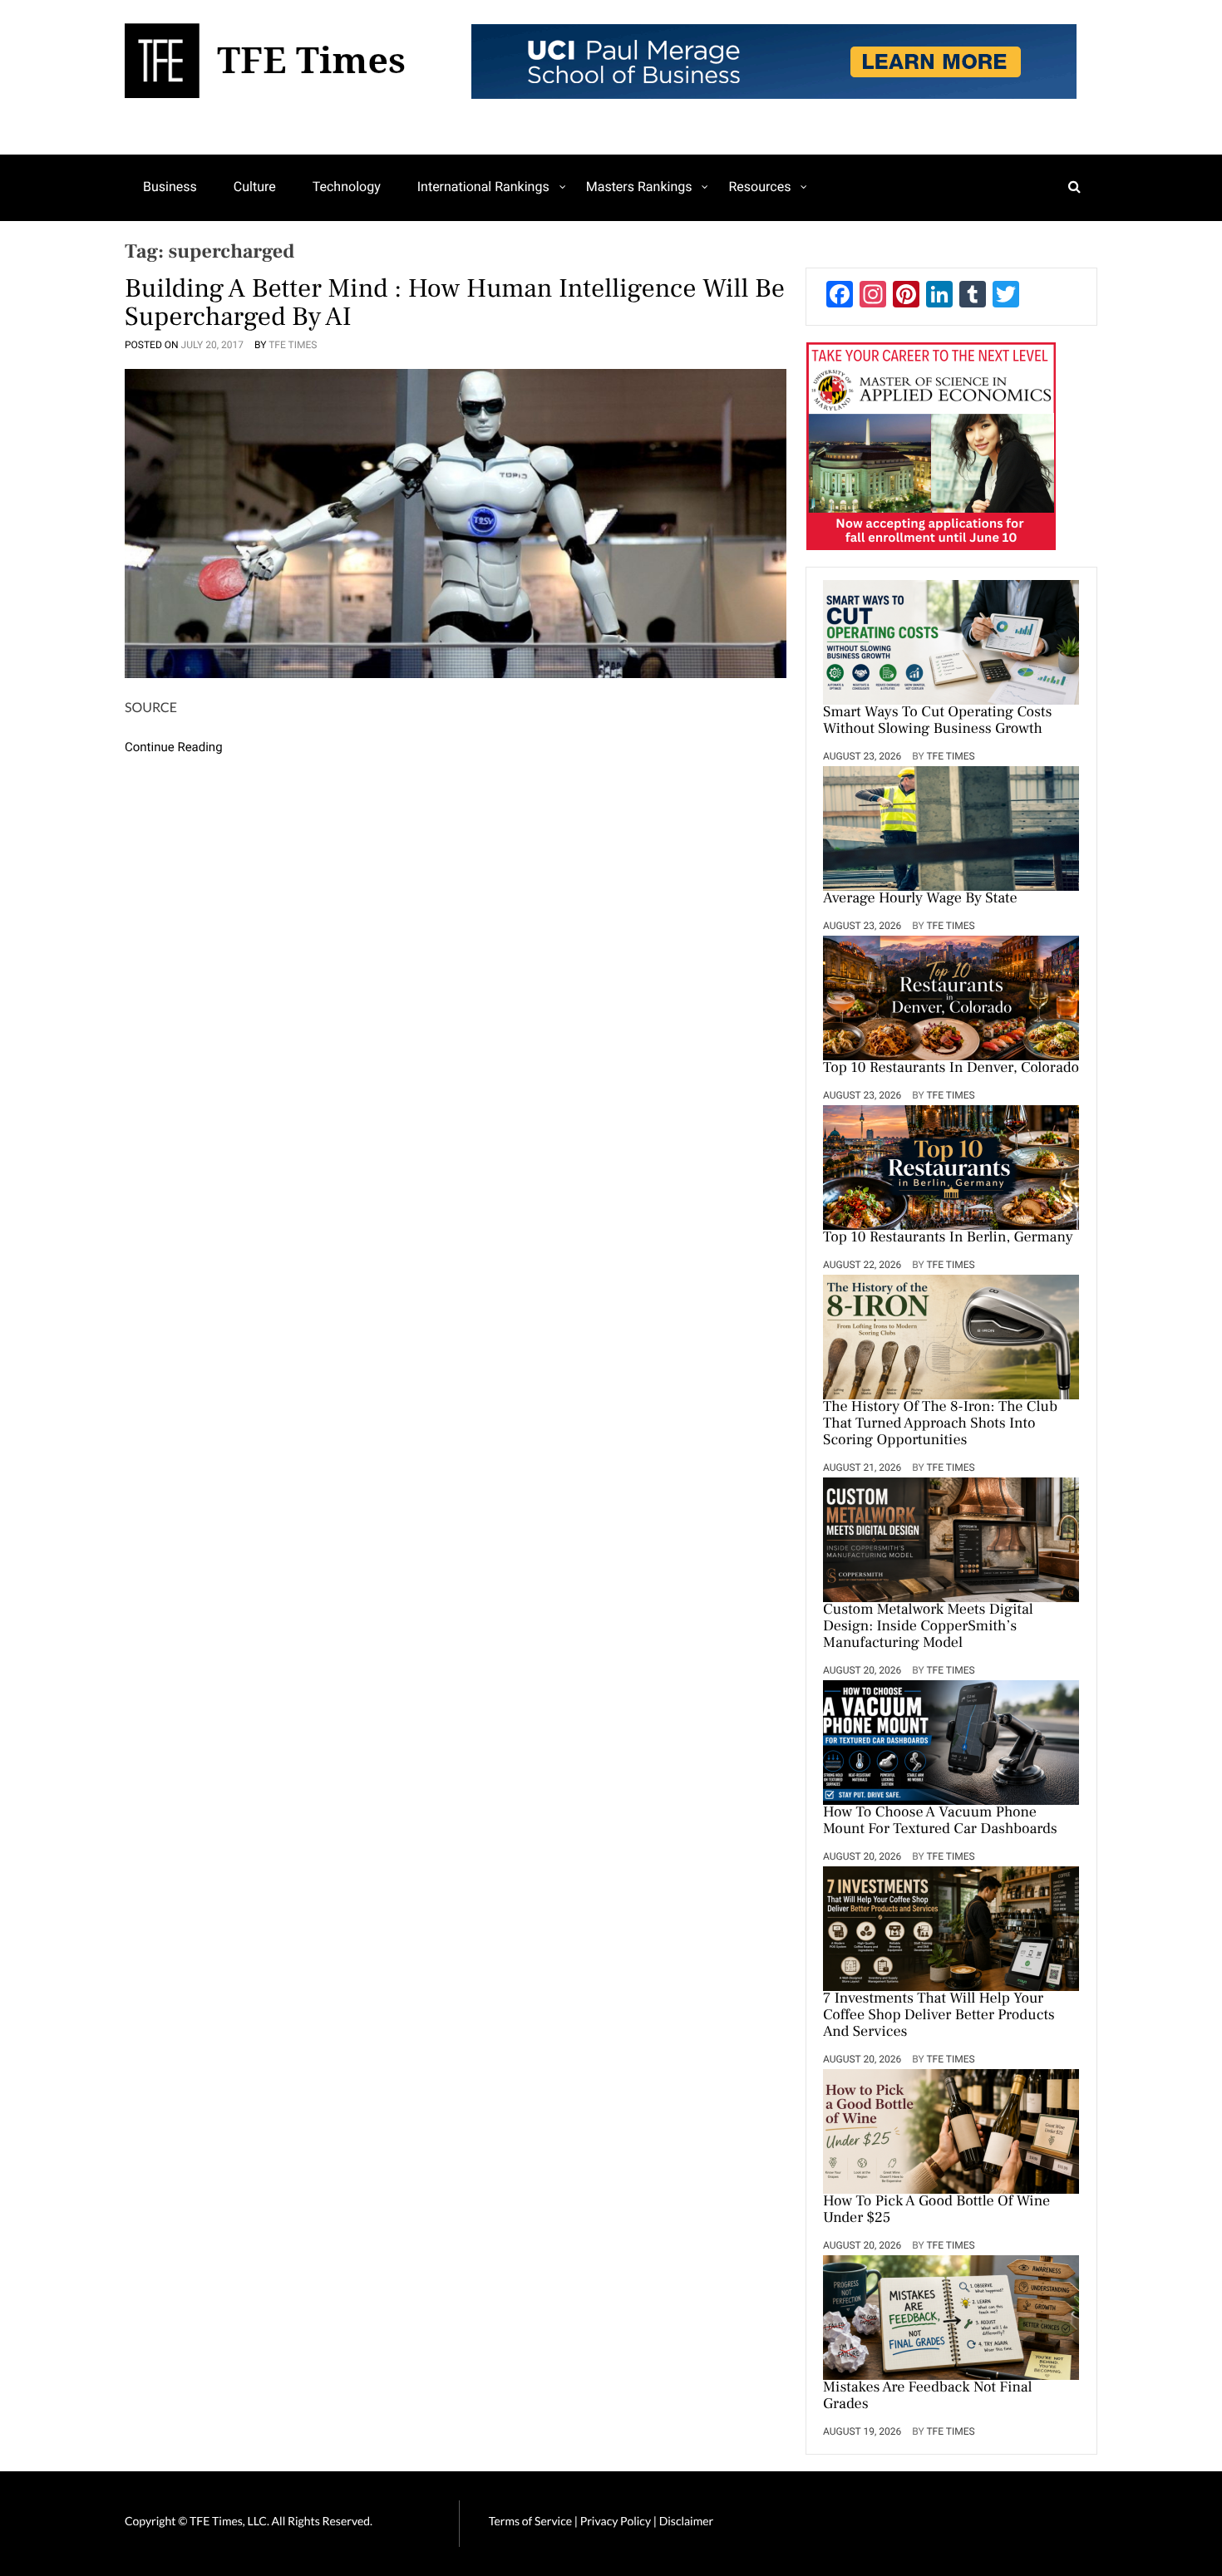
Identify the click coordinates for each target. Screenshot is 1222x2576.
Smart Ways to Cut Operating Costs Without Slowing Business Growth (937, 721)
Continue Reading (174, 747)
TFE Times (293, 345)
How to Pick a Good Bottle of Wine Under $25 (936, 2210)
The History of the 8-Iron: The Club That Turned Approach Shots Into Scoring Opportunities (940, 1424)
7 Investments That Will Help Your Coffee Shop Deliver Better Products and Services (939, 2016)
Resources (759, 187)
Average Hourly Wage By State (920, 899)
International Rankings (483, 187)
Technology (347, 187)
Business (170, 187)
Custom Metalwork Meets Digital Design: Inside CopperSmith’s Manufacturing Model (928, 1627)
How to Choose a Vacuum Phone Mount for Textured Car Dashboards (940, 1821)
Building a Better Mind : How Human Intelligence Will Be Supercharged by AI (455, 302)
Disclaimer (686, 2521)
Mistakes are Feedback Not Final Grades (928, 2397)
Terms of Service (530, 2521)
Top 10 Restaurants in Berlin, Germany (948, 1238)
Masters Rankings (639, 187)
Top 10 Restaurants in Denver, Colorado (951, 1069)
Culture (255, 187)
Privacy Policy (617, 2521)
